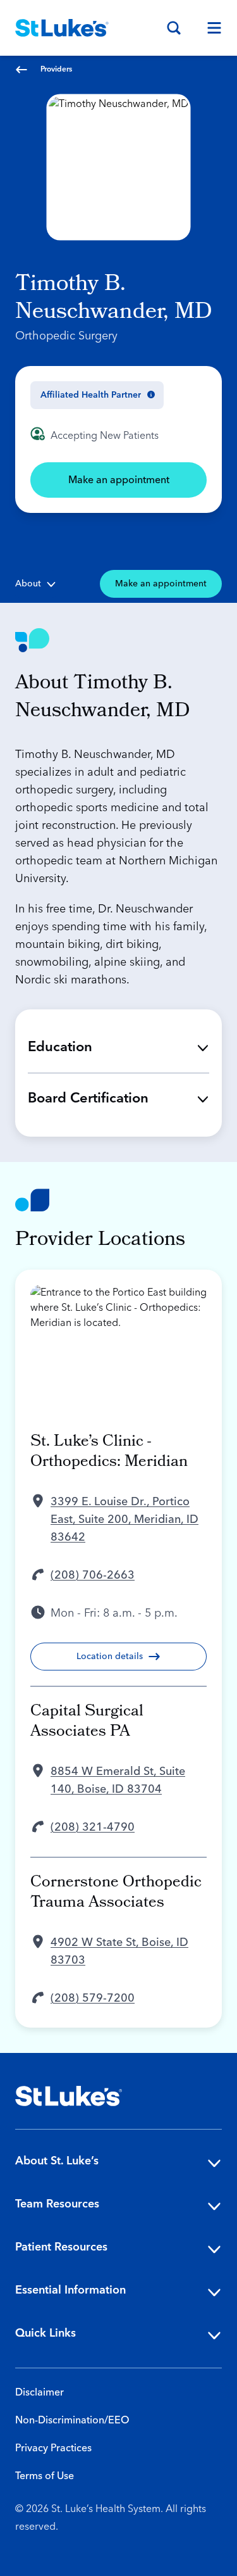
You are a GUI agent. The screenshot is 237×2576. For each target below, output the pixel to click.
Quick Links (46, 2333)
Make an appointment (119, 480)
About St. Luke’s (57, 2161)
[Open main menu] (209, 28)
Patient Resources (61, 2247)
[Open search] (174, 28)
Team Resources (57, 2204)
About (28, 584)
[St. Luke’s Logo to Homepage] (62, 28)
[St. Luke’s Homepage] (69, 2096)
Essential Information (70, 2290)
